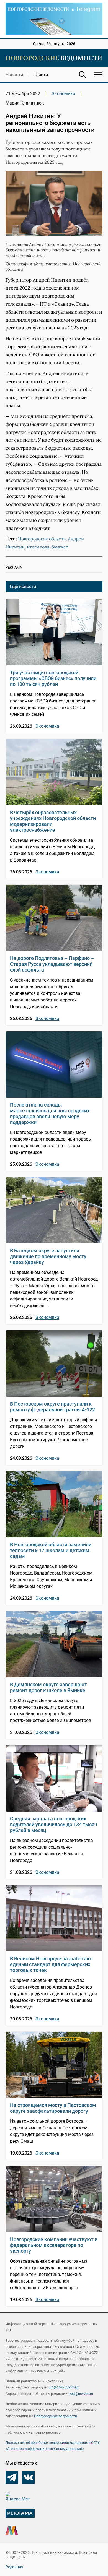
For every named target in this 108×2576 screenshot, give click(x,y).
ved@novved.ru (81, 2394)
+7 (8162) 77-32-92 (64, 2387)
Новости (14, 75)
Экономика (63, 94)
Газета (41, 75)
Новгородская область (42, 539)
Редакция (14, 2567)
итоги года (38, 547)
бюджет (60, 547)
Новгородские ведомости (56, 2416)
